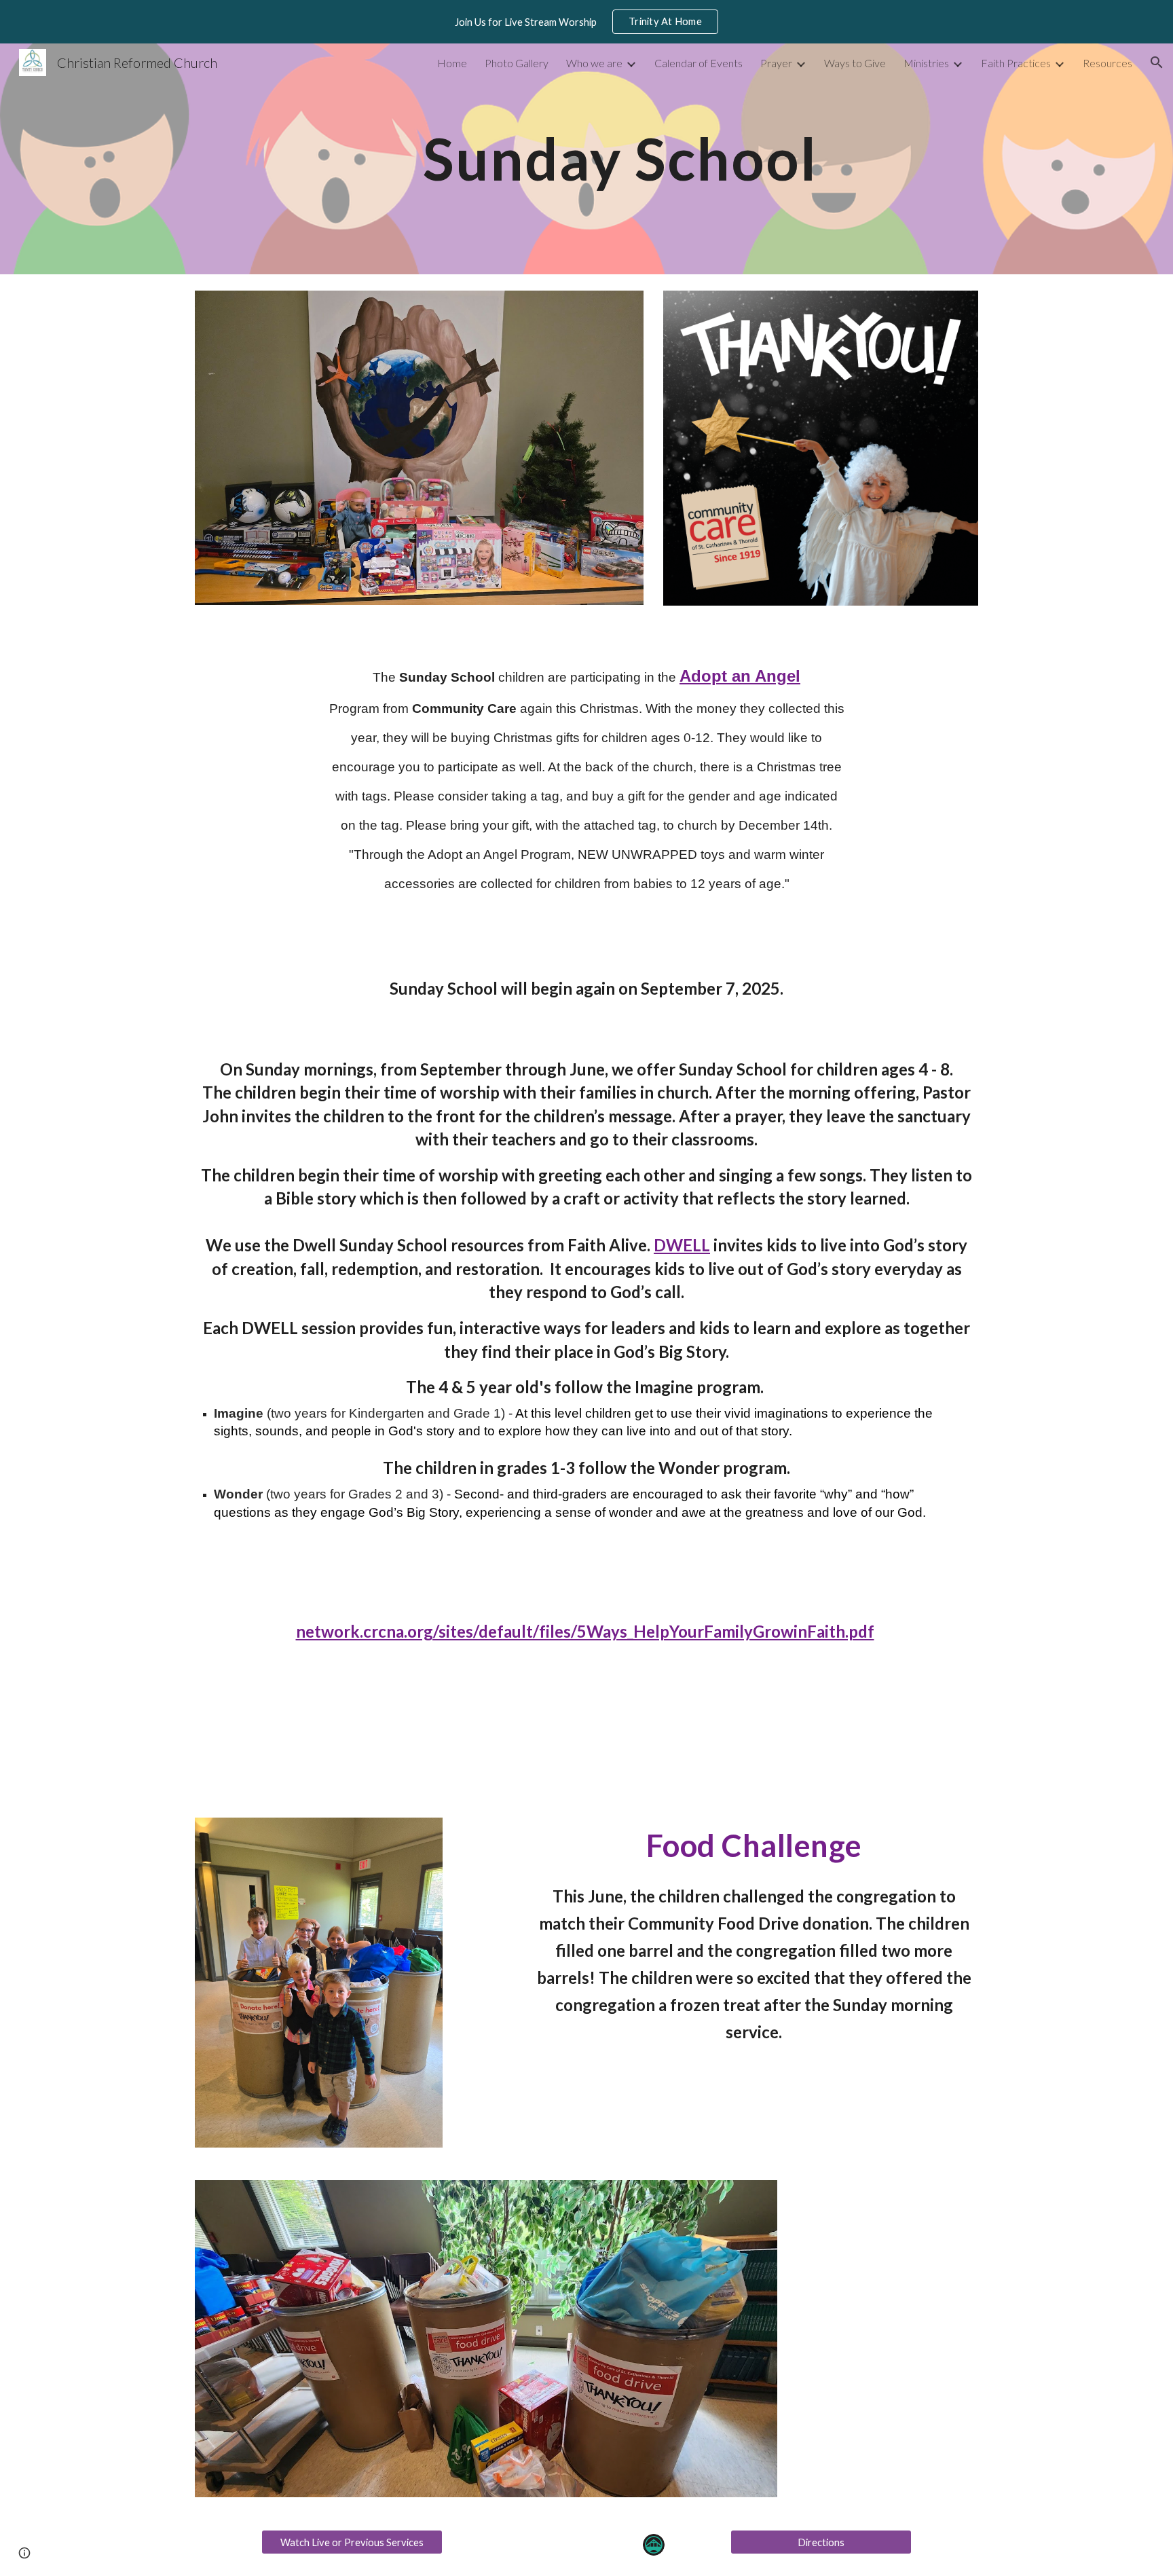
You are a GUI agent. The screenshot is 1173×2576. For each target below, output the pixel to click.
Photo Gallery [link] (517, 63)
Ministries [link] (926, 63)
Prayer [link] (776, 63)
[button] (1157, 62)
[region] (586, 22)
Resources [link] (1107, 63)
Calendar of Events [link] (699, 63)
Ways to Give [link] (855, 63)
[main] (620, 159)
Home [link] (452, 63)
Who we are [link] (594, 63)
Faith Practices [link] (1016, 63)
